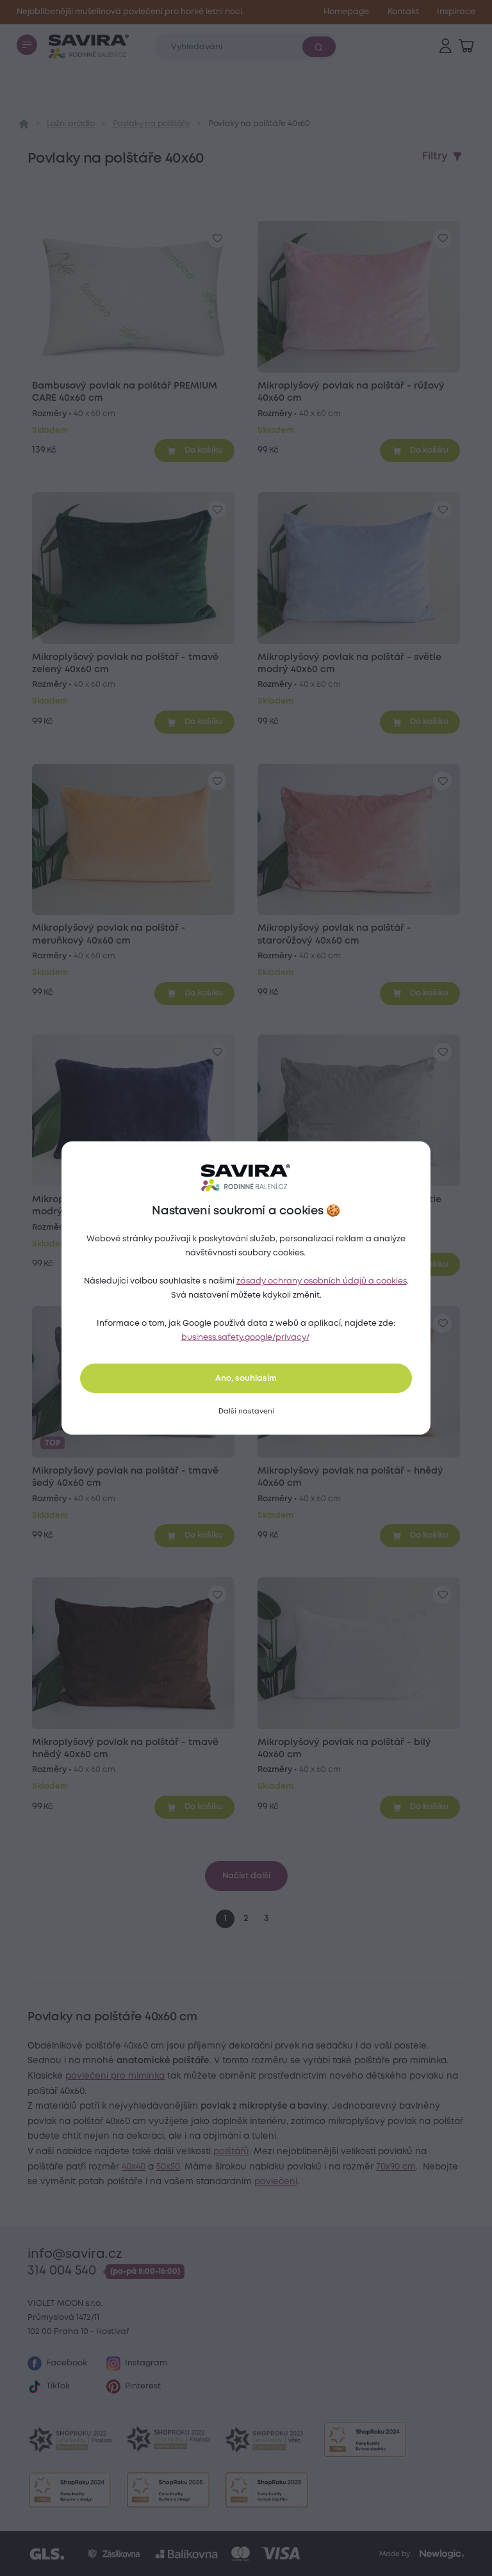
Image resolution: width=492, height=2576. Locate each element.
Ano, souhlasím (246, 1379)
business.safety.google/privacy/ (245, 1338)
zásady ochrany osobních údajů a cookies (322, 1281)
